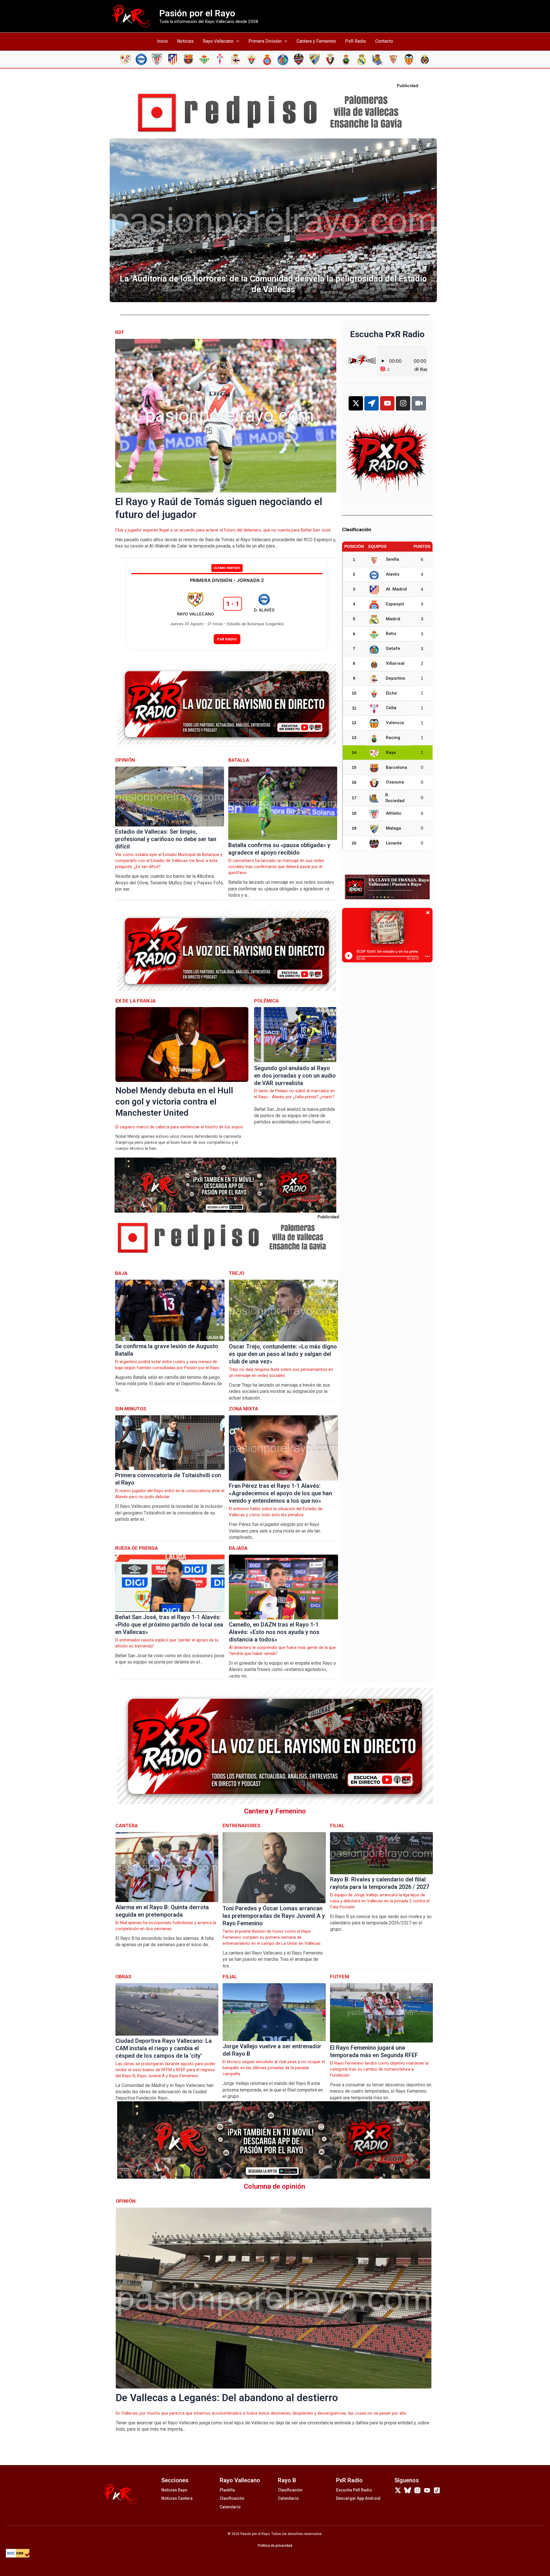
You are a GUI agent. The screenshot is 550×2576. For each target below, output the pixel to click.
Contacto (384, 41)
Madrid (393, 619)
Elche (391, 693)
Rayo (391, 753)
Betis (391, 634)
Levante (394, 843)
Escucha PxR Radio (354, 2490)
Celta (391, 708)
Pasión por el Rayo (197, 13)
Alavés (393, 574)
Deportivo (396, 678)
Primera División (265, 41)
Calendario (230, 2507)
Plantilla (227, 2490)
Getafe (393, 648)
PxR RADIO (227, 639)
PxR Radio (356, 41)
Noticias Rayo (174, 2490)
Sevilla (392, 559)
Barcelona (396, 767)
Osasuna (395, 782)
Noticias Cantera (177, 2498)
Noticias (185, 41)
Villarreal (395, 663)
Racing (393, 738)
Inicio (162, 41)
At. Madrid (396, 589)
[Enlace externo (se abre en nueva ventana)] (275, 113)
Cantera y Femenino (316, 41)
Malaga (393, 828)
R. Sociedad (395, 798)
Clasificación (232, 2498)
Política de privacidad (275, 2546)
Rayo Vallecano (218, 41)
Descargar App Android (358, 2498)
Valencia (395, 723)
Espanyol (395, 604)
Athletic (394, 813)
